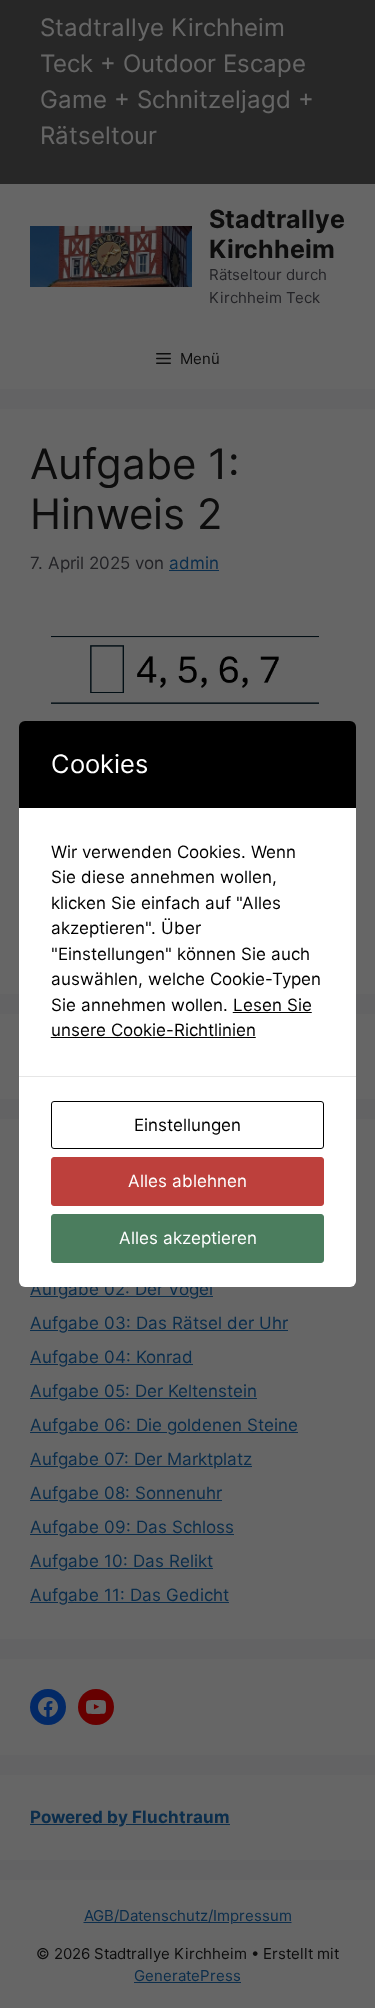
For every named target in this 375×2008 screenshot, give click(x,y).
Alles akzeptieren (188, 1238)
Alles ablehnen (187, 1181)
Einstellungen (187, 1125)
